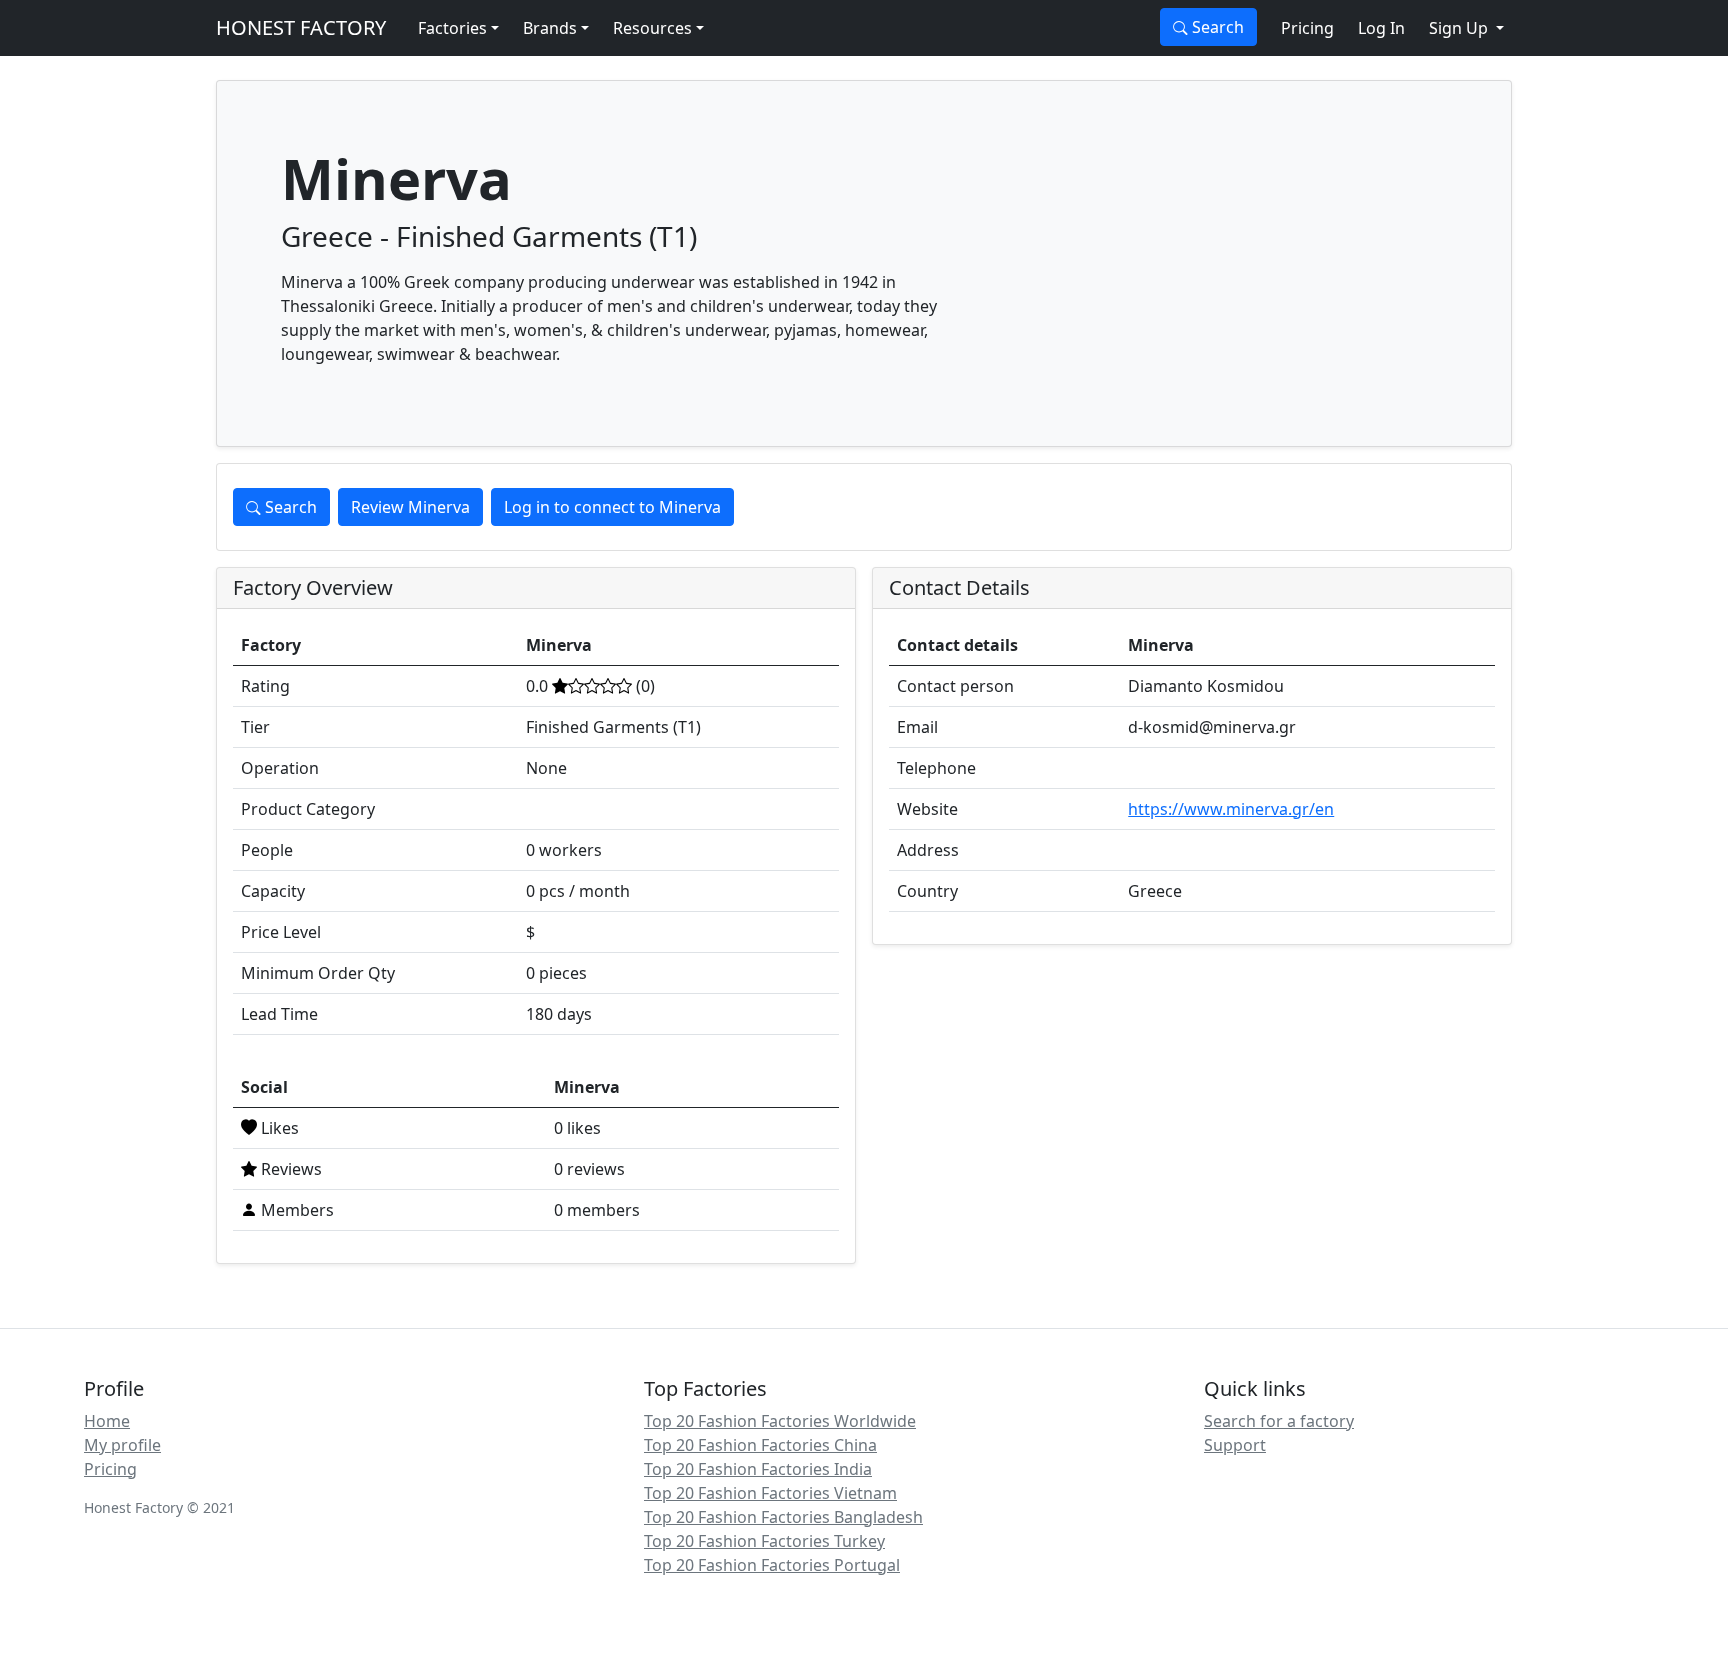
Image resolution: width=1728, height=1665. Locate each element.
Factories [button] (452, 28)
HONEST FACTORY (301, 27)
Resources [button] (652, 28)
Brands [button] (550, 28)
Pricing (1307, 28)
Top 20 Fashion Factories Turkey (764, 1541)
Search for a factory (1279, 1421)
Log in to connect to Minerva (612, 507)
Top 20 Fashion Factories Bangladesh (783, 1517)
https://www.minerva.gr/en (1231, 809)
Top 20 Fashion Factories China (760, 1445)
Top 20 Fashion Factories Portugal (772, 1565)
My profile (122, 1445)
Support (1235, 1445)
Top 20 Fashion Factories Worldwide (780, 1421)
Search (1216, 27)
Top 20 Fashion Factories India (758, 1469)
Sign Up (1460, 28)
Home (107, 1421)
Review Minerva (410, 507)
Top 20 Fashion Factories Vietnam (770, 1493)
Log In (1381, 28)
